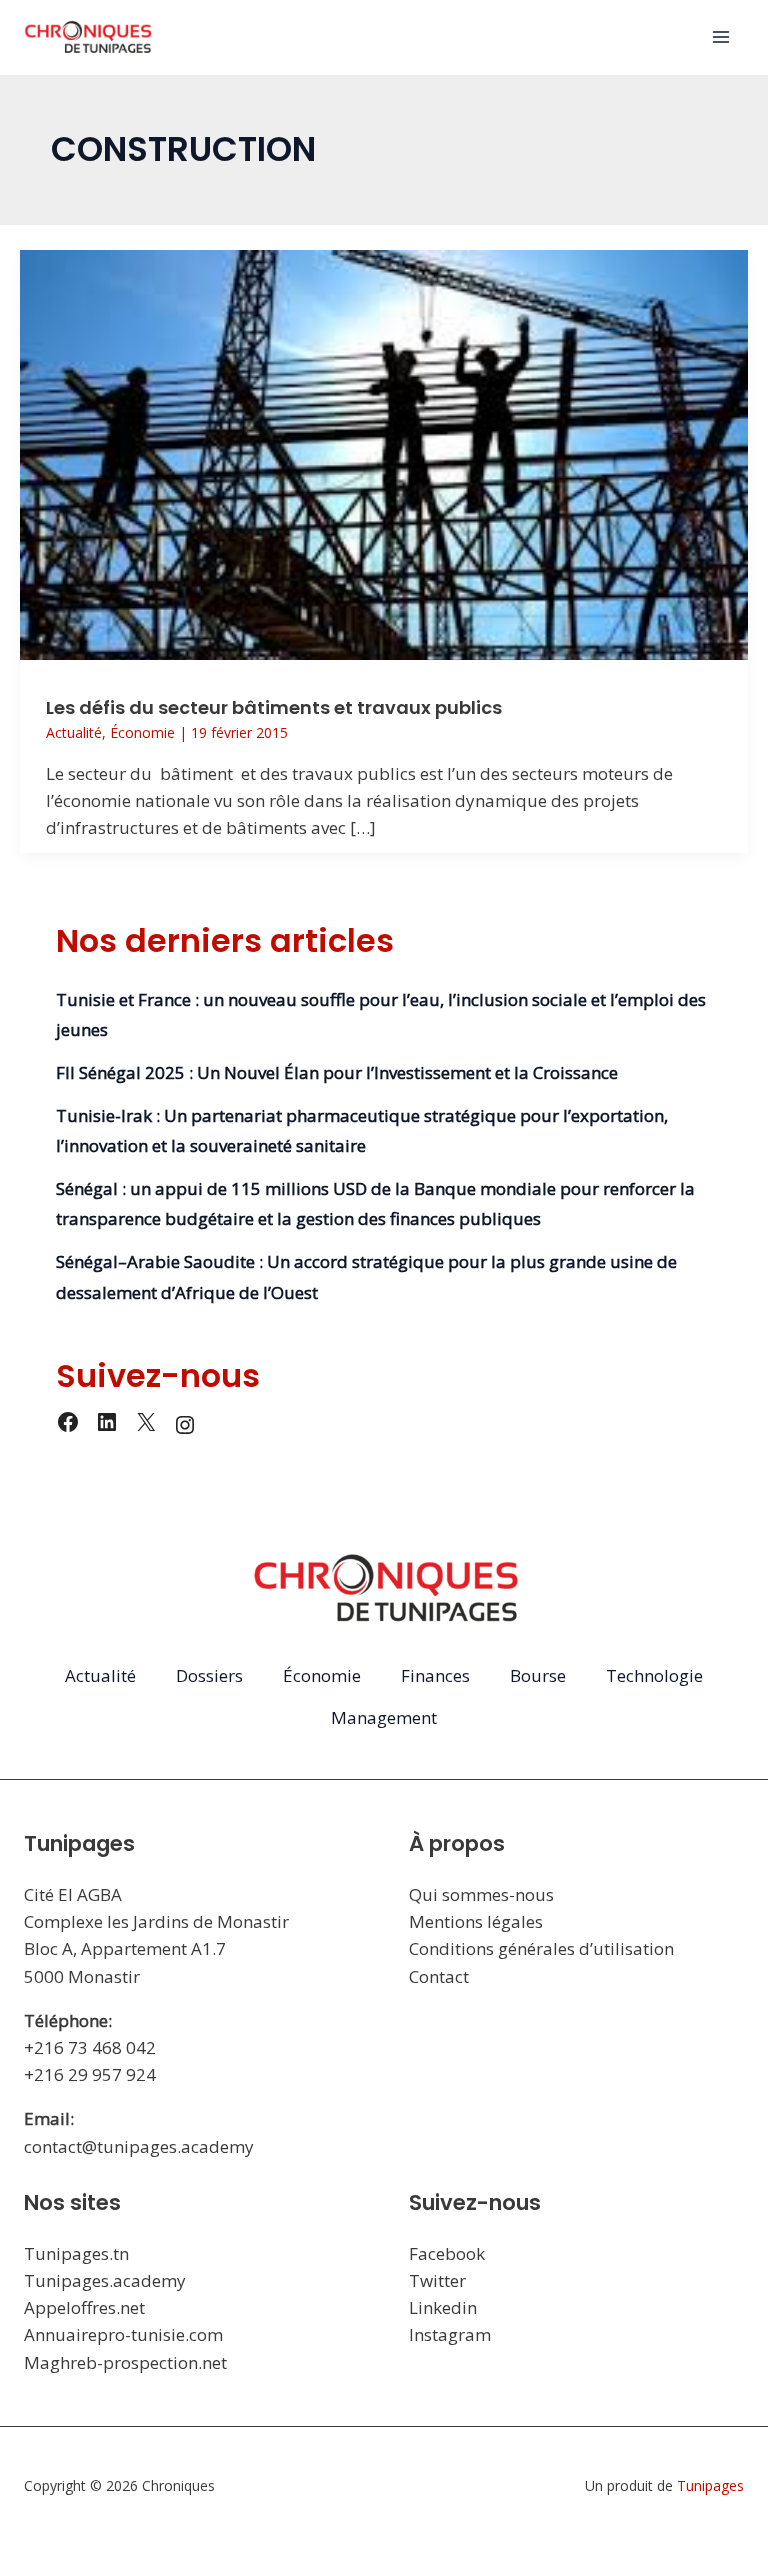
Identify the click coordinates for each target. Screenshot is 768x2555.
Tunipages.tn (76, 2253)
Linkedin (443, 2307)
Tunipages (710, 2485)
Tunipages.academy (105, 2280)
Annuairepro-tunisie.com (123, 2334)
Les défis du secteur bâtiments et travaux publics (274, 707)
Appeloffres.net (84, 2307)
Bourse (538, 1675)
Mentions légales (476, 1921)
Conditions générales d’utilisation (541, 1948)
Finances (435, 1675)
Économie (142, 732)
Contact (439, 1976)
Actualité (74, 732)
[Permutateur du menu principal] (722, 38)
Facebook (447, 2253)
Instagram (450, 2334)
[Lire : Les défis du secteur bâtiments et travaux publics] (384, 452)
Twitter (437, 2280)
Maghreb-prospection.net (125, 2362)
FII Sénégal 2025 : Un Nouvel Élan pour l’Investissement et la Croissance (337, 1072)
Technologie (654, 1675)
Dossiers (209, 1675)
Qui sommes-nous (481, 1894)
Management (384, 1717)
